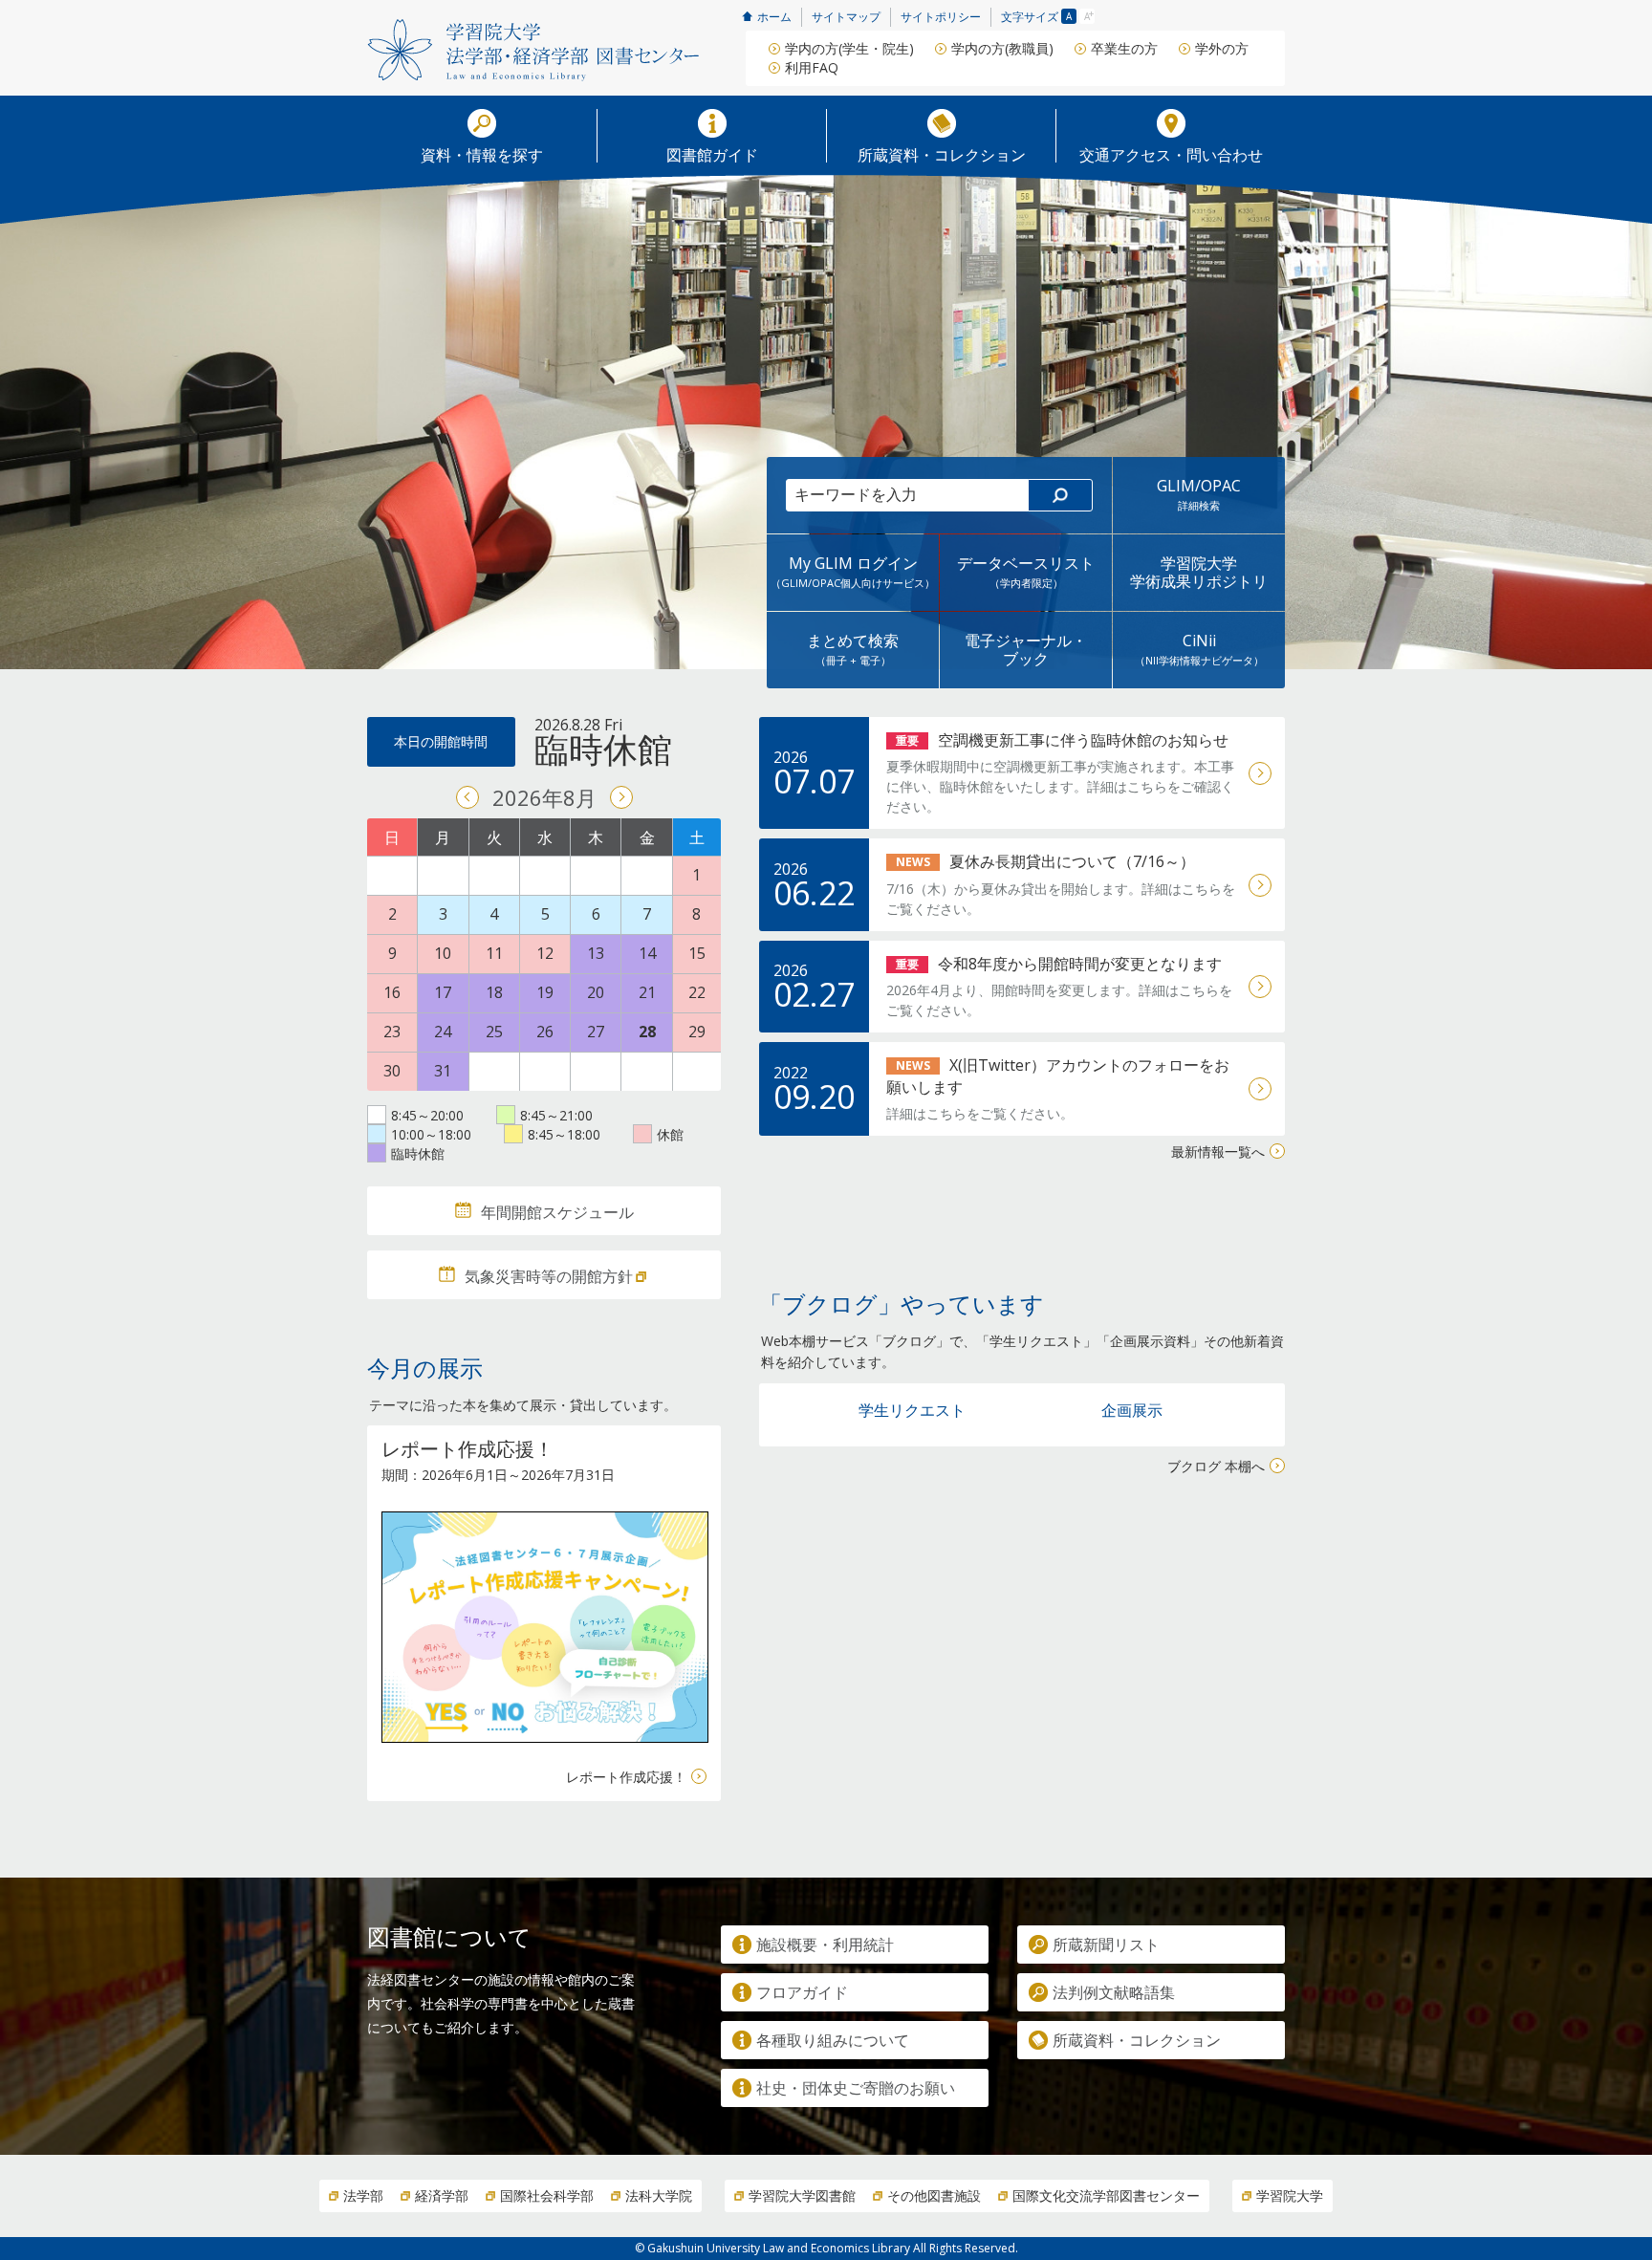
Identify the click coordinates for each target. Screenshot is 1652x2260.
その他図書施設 (934, 2195)
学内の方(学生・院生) (849, 48)
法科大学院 (659, 2195)
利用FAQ (812, 67)
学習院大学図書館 (802, 2195)
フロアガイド (802, 1992)
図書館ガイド (712, 153)
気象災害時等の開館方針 (549, 1276)
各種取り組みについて (833, 2040)
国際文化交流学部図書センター (1106, 2195)
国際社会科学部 (547, 2195)
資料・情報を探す (482, 153)
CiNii (1199, 649)
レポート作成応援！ (626, 1777)
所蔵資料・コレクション (942, 153)
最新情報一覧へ (1218, 1152)
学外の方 (1222, 48)
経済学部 (442, 2195)
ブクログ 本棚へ (1216, 1466)
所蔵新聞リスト (1106, 1945)
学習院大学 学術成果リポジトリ (1199, 572)
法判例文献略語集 (1114, 1992)
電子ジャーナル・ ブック (1026, 650)
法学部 (363, 2195)
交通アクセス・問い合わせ (1171, 153)
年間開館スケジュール (557, 1212)
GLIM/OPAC (1199, 494)
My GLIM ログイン (853, 571)
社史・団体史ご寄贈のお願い (856, 2088)
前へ (467, 797)
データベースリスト (1026, 571)
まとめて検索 (853, 649)
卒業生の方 (1124, 48)
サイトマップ (846, 17)
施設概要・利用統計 (825, 1945)
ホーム (774, 17)
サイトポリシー (941, 17)
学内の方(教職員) (1002, 48)
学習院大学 (1290, 2195)
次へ (621, 797)
